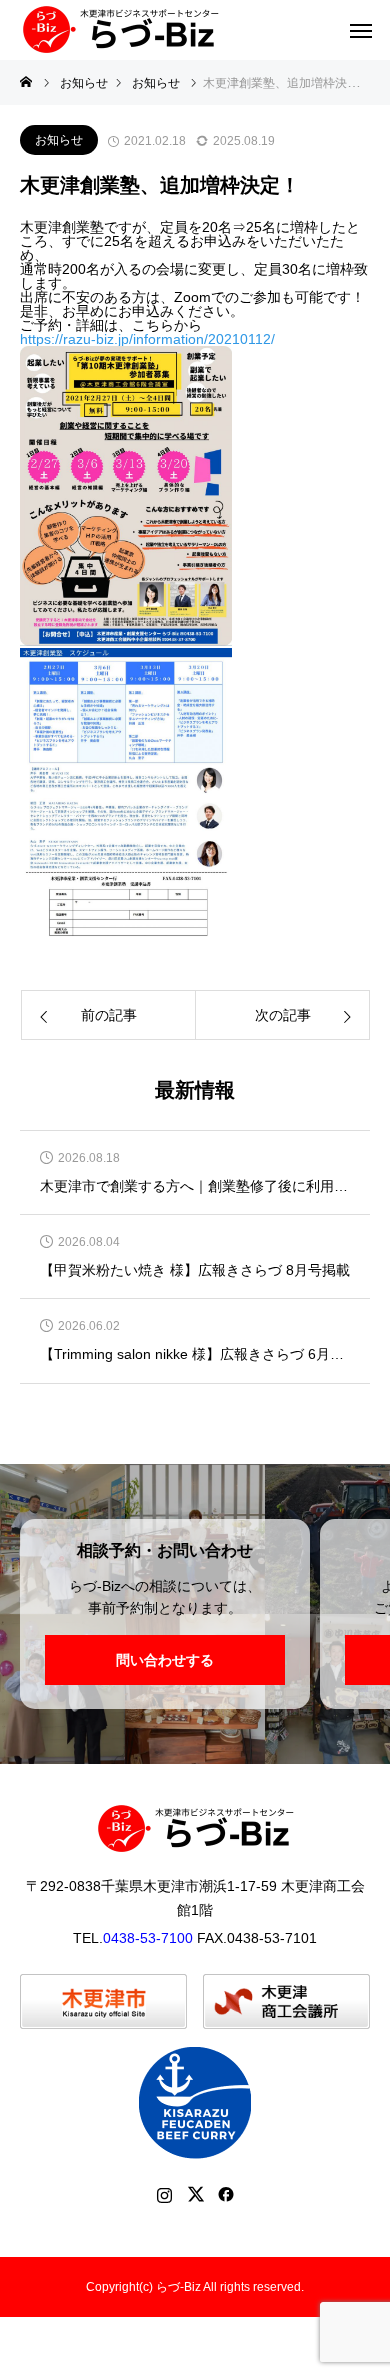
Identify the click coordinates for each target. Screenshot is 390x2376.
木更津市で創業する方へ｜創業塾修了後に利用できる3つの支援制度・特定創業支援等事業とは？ (195, 1186)
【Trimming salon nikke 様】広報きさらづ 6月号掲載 (195, 1354)
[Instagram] (164, 2194)
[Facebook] (226, 2194)
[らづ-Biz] (120, 30)
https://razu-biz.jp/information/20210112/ (147, 339)
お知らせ (59, 140)
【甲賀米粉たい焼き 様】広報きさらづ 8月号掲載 (195, 1270)
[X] (195, 2194)
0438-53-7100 (148, 1938)
